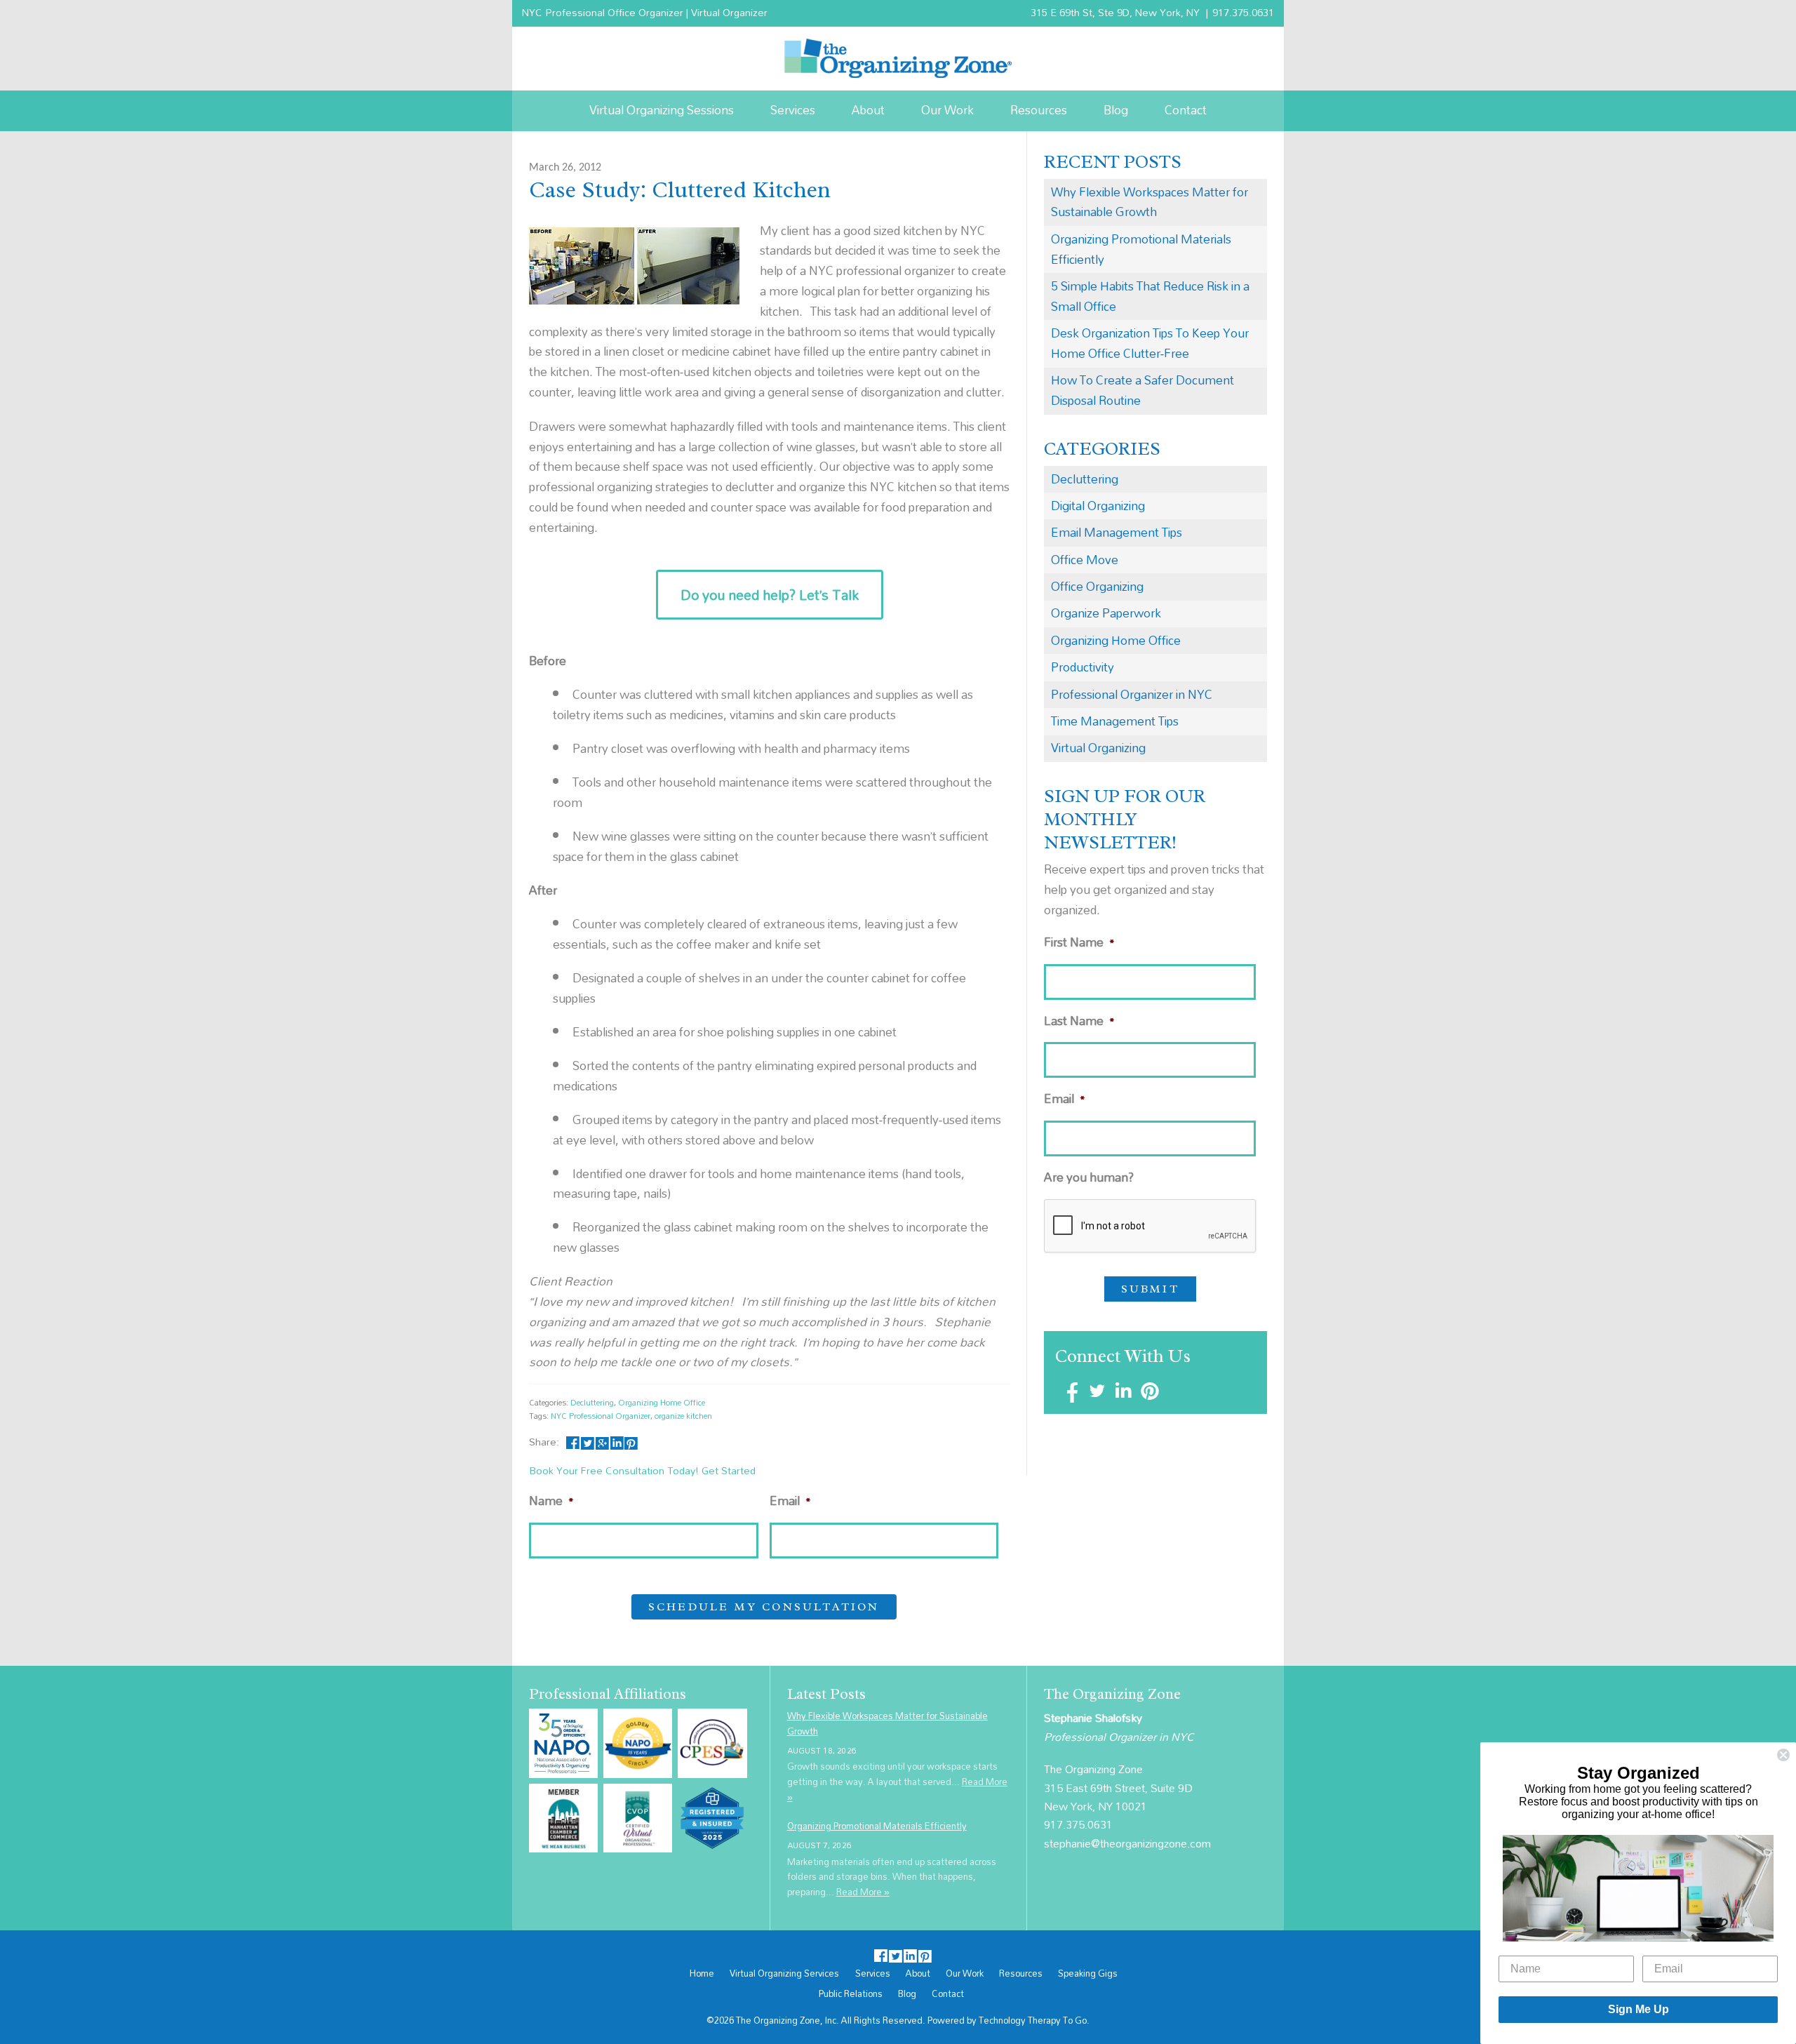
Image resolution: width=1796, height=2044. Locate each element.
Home (702, 1974)
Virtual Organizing (1098, 748)
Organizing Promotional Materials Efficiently (1141, 249)
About (868, 110)
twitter (588, 1442)
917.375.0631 (1243, 12)
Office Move (1085, 560)
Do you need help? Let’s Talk (770, 595)
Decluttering (592, 1402)
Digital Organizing (1098, 506)
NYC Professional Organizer (601, 1416)
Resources (1039, 110)
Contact (1186, 110)
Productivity (1083, 667)
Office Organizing (1097, 586)
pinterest (631, 1442)
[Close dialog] (1783, 1755)
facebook (573, 1442)
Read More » (863, 1892)
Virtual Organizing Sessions (662, 110)
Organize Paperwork (1106, 613)
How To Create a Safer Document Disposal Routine (1142, 390)
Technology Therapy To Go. (1034, 2020)
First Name (1079, 943)
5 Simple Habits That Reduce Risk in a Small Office (1150, 296)
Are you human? (1089, 1178)
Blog (1116, 110)
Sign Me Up (1638, 2009)
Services (793, 110)
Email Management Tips (1117, 532)
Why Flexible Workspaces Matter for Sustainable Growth (1150, 202)
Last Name (1079, 1021)
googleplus (602, 1442)
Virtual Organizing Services (784, 1974)
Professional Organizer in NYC (1132, 694)
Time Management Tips (1115, 721)
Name (551, 1501)
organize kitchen (683, 1416)
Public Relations (851, 1994)
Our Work (947, 110)
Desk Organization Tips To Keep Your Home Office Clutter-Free (1150, 343)
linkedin (616, 1442)
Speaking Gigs (1088, 1974)
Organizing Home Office (662, 1402)
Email (790, 1501)
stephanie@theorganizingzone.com (1127, 1843)
